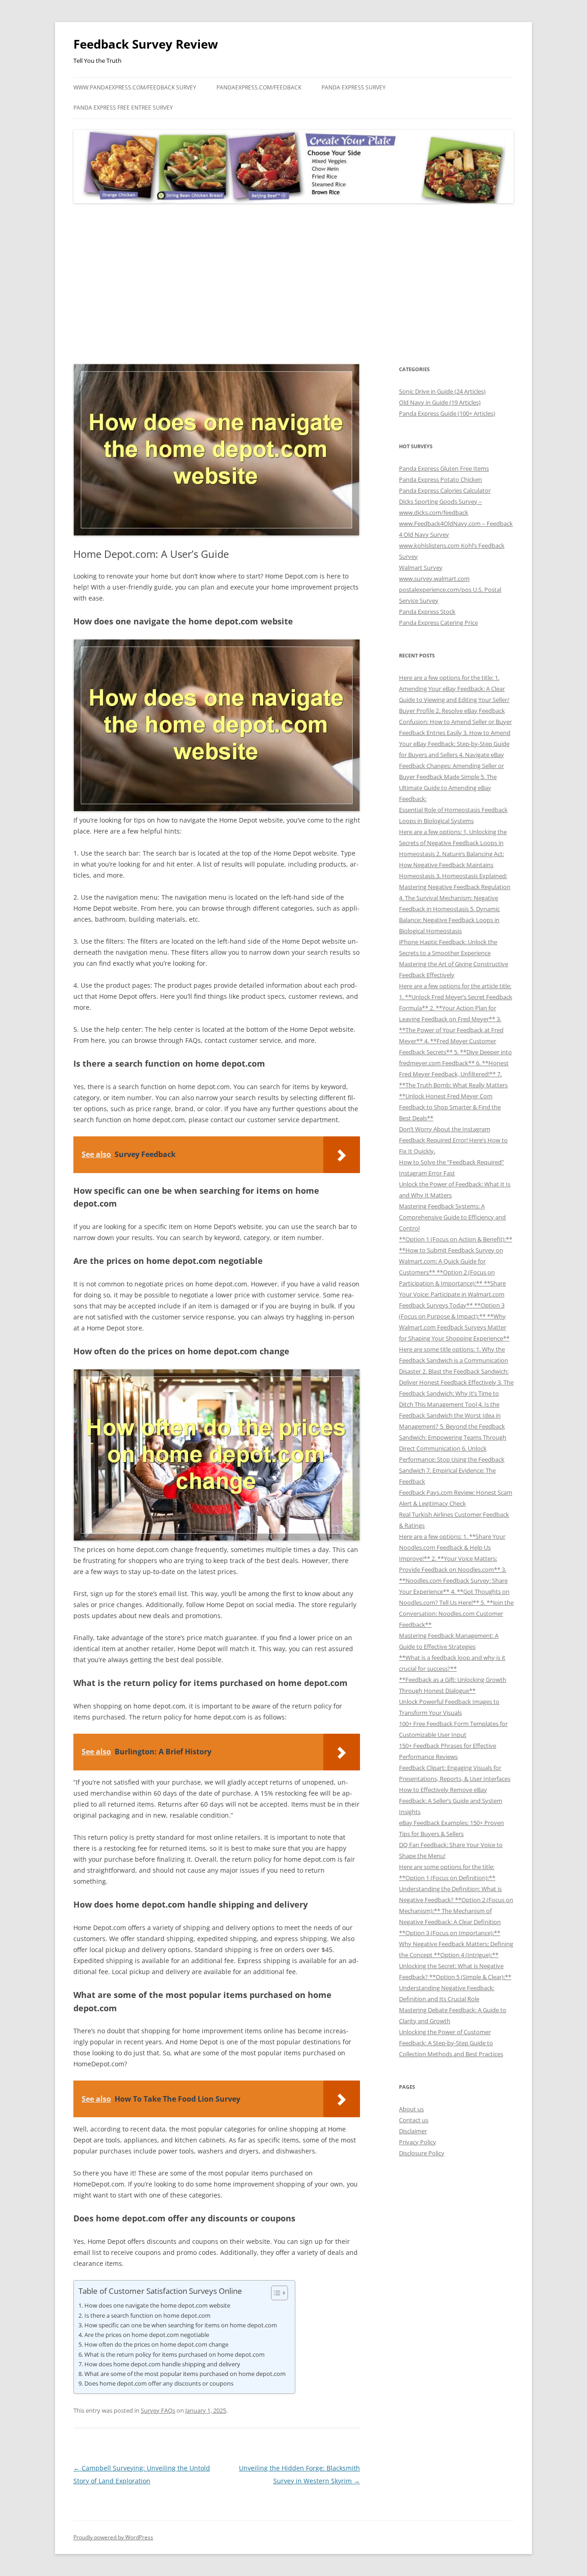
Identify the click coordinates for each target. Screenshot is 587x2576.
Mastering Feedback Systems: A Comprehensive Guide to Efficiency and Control (452, 1217)
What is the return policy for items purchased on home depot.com (174, 2354)
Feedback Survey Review (146, 44)
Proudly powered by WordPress (113, 2537)
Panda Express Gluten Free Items (444, 468)
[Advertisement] (293, 284)
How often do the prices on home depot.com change (156, 2344)
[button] (275, 2293)
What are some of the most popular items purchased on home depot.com (185, 2374)
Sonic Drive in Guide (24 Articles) (442, 391)
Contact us (414, 2120)
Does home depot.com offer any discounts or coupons (159, 2383)
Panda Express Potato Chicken (440, 479)
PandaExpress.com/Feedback (259, 87)
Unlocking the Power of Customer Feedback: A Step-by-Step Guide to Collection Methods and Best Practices (451, 2043)
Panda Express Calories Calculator (445, 490)
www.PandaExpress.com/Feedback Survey (135, 87)
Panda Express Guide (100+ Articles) (447, 413)
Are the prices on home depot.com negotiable (147, 2335)
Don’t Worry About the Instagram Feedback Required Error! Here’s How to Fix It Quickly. (453, 1140)
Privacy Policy (418, 2142)
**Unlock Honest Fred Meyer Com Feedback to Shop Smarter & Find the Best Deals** (450, 1107)
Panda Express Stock (427, 612)
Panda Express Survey (354, 87)
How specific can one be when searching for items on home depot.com (181, 2325)
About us (411, 2109)
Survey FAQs (158, 2410)
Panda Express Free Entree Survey (123, 108)
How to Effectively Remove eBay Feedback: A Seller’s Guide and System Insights (451, 1801)
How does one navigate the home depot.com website (157, 2305)
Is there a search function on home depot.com (147, 2315)
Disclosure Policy (422, 2153)
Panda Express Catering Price (438, 623)
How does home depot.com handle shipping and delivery (162, 2364)
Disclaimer (413, 2131)
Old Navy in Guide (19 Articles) (440, 402)
